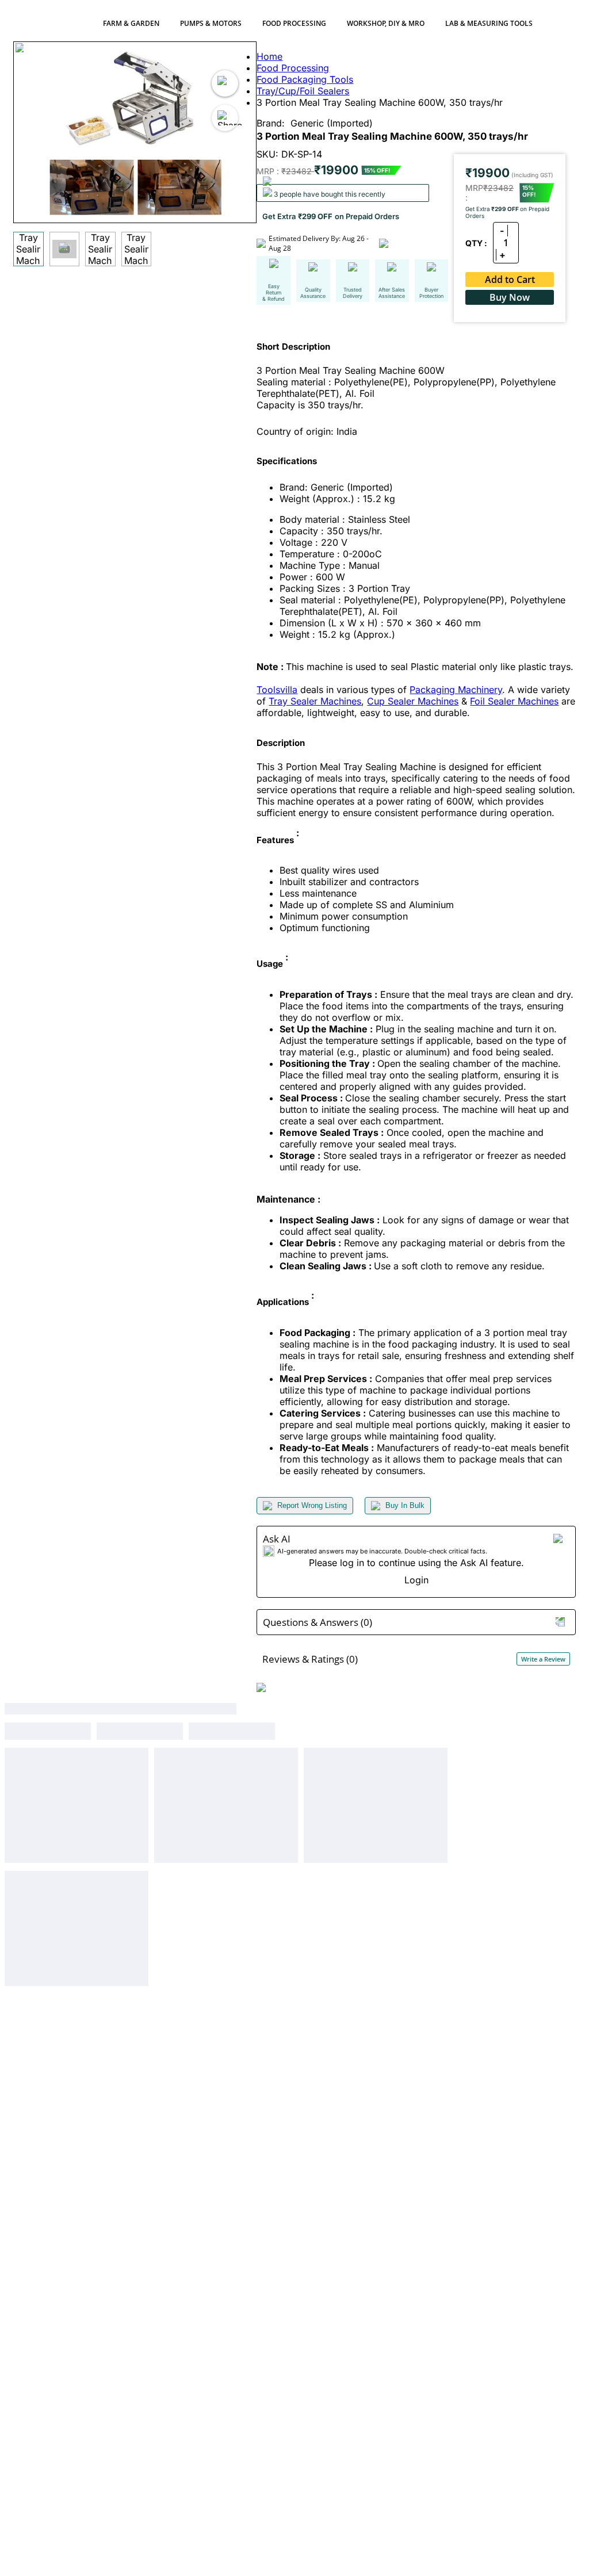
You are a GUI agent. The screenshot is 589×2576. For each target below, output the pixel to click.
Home (269, 56)
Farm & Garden (131, 23)
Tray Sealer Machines (315, 701)
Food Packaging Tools (305, 79)
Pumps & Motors (211, 23)
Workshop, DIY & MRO (386, 23)
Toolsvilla (277, 690)
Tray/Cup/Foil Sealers (303, 91)
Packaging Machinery (456, 690)
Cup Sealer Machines (413, 701)
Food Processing (294, 23)
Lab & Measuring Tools (489, 23)
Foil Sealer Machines (514, 701)
